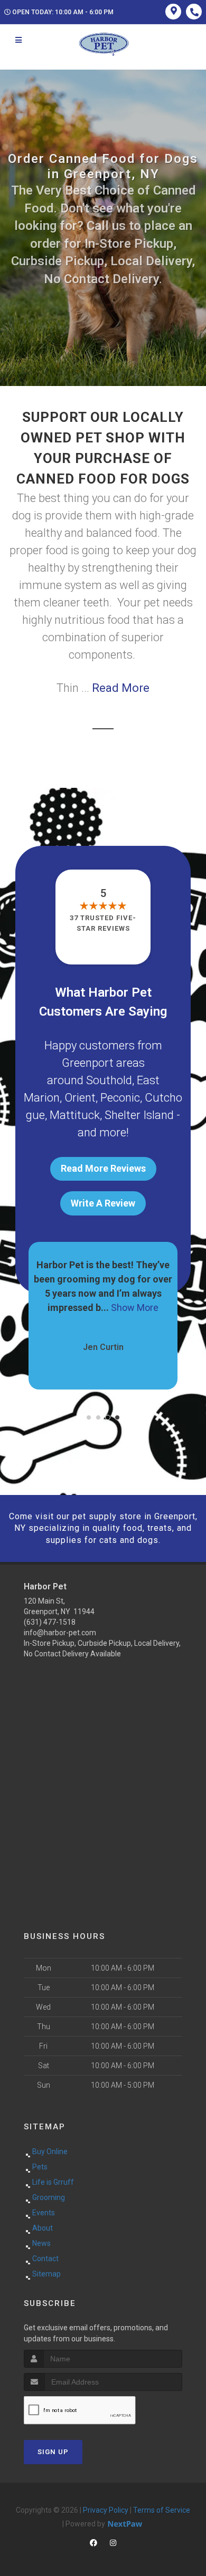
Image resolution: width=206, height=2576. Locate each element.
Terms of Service (162, 2510)
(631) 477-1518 (50, 1622)
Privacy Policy (106, 2510)
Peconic (120, 1098)
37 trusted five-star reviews (103, 923)
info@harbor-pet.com (60, 1633)
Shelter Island (139, 1115)
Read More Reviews (103, 1168)
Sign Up (53, 2452)
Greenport (88, 1063)
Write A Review (103, 1203)
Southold (109, 1080)
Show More (135, 1308)
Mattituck (75, 1115)
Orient (80, 1098)
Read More (121, 688)
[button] (89, 1417)
